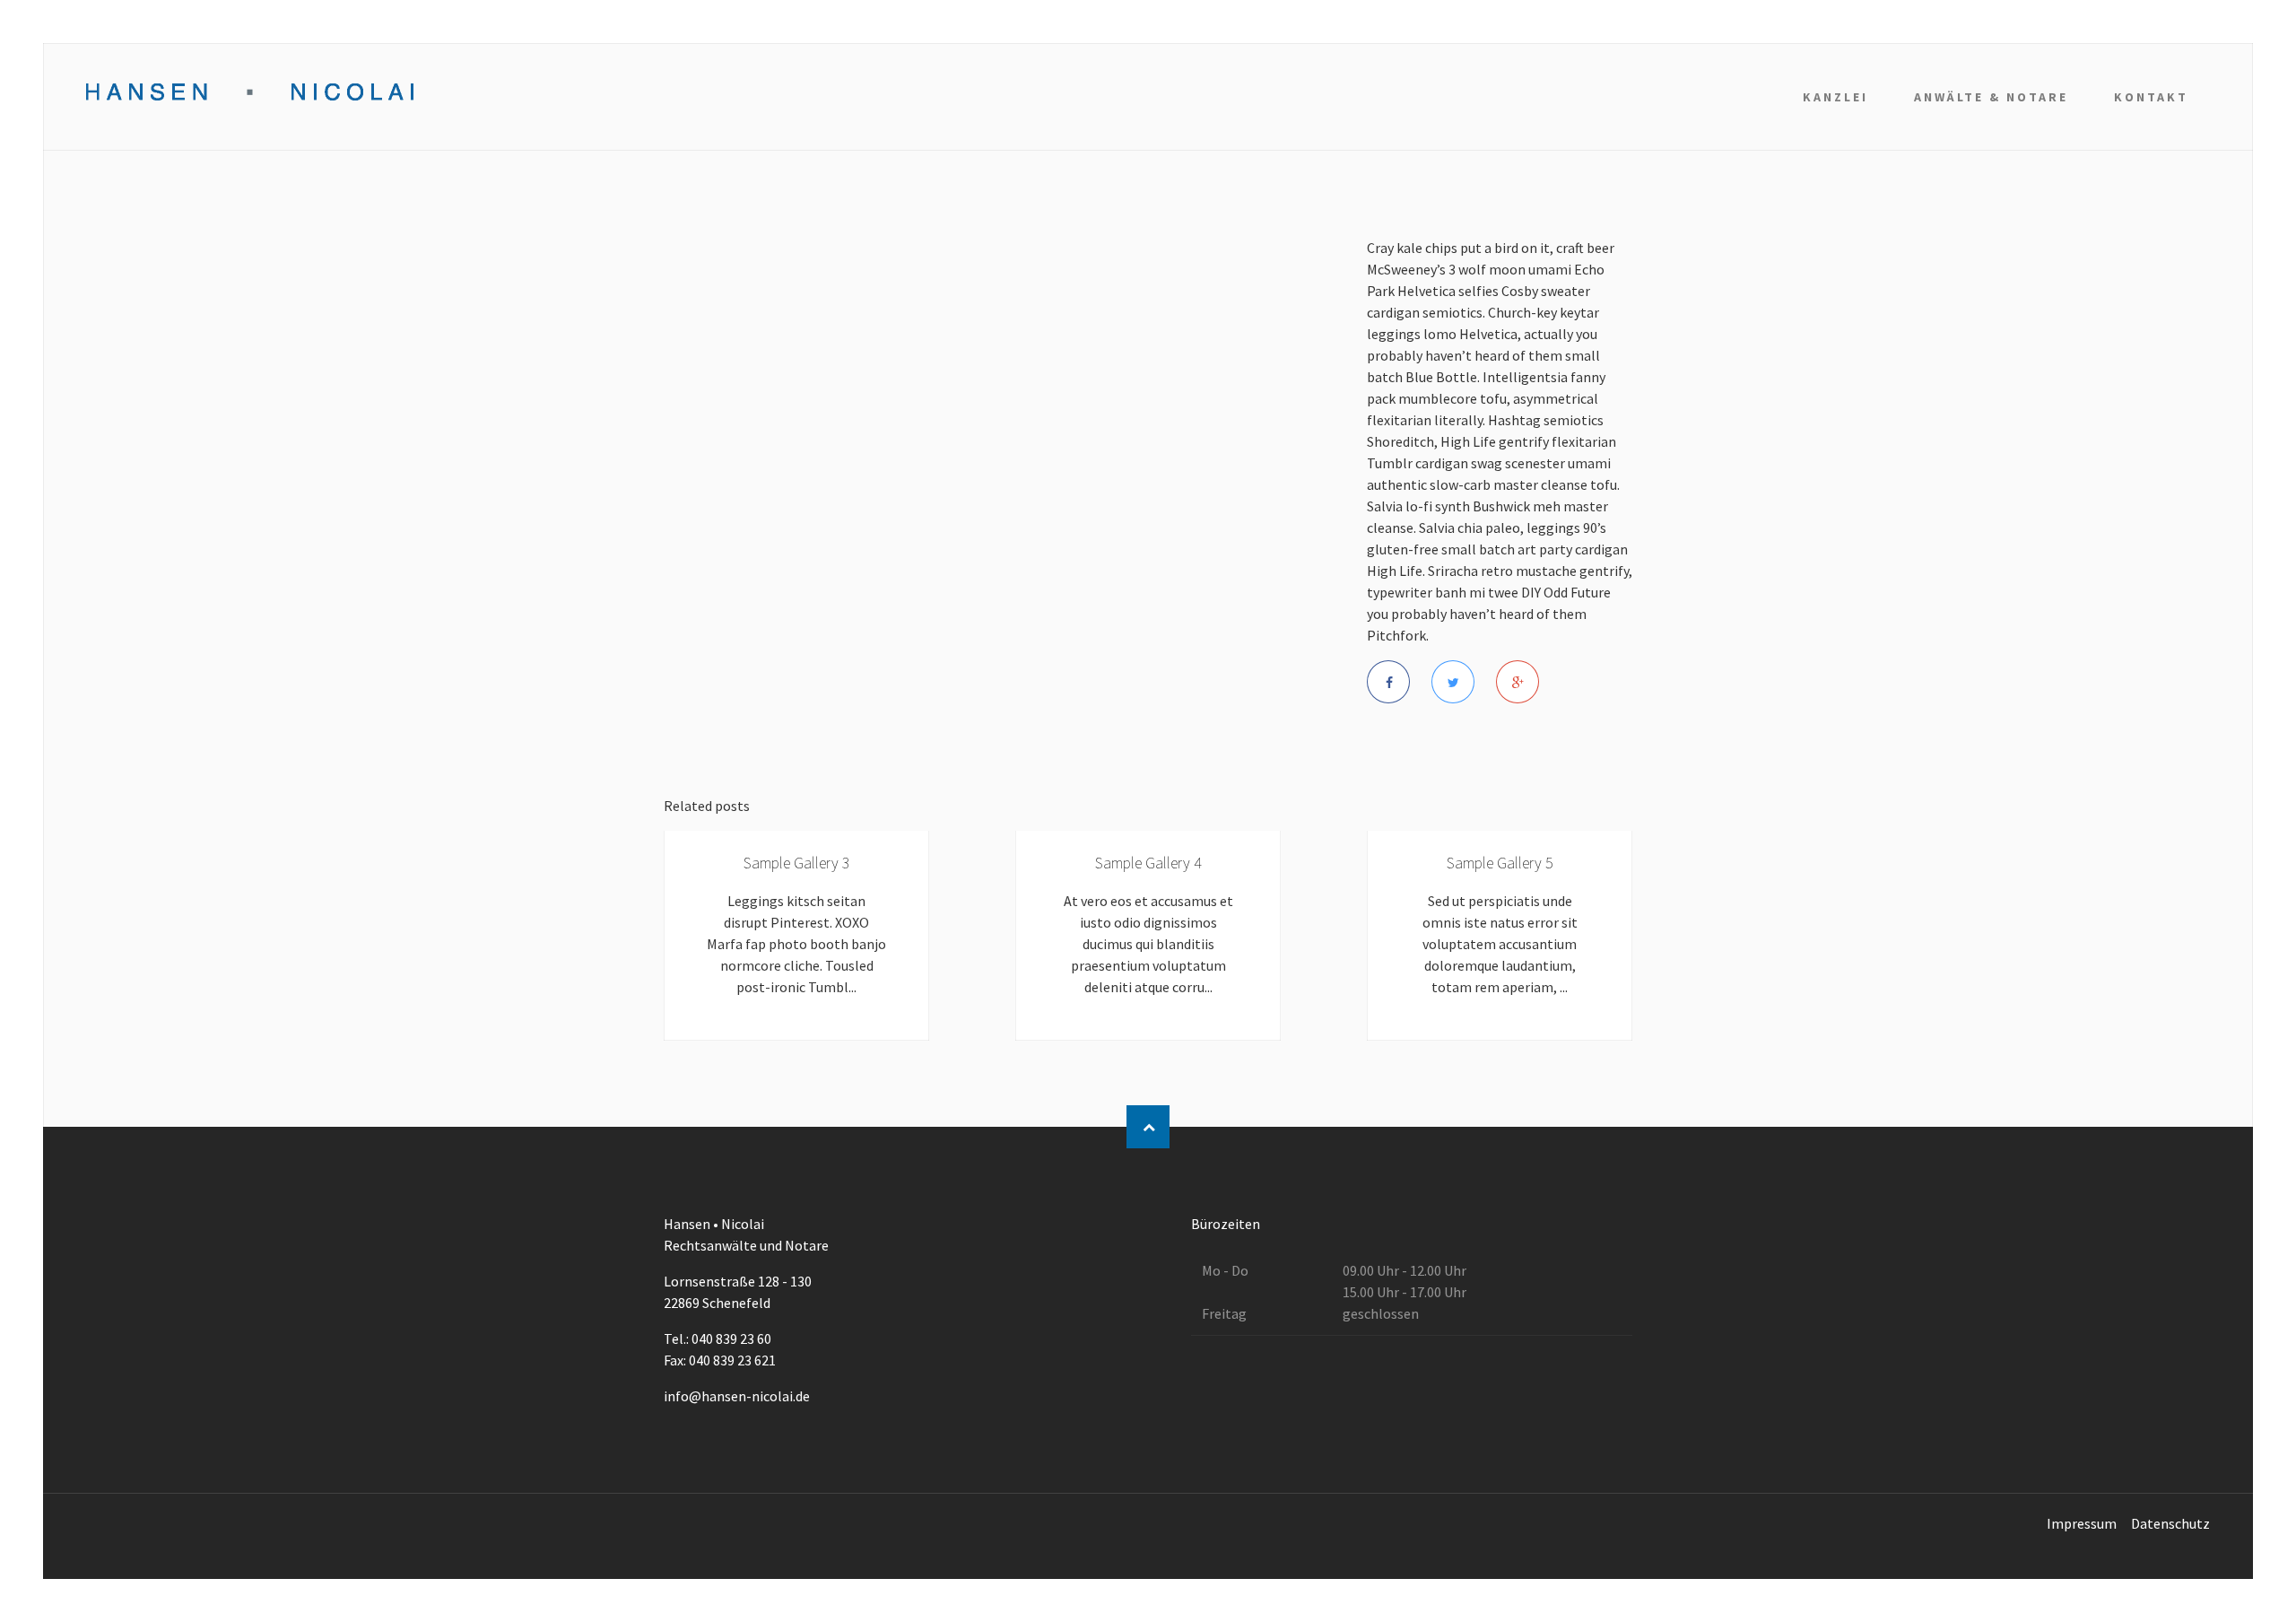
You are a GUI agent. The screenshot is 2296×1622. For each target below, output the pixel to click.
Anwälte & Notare (1991, 97)
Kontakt (2151, 97)
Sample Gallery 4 (1148, 863)
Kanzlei (1835, 97)
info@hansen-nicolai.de (737, 1396)
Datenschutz (2170, 1523)
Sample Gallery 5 (1500, 863)
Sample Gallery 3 (797, 863)
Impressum (2082, 1523)
